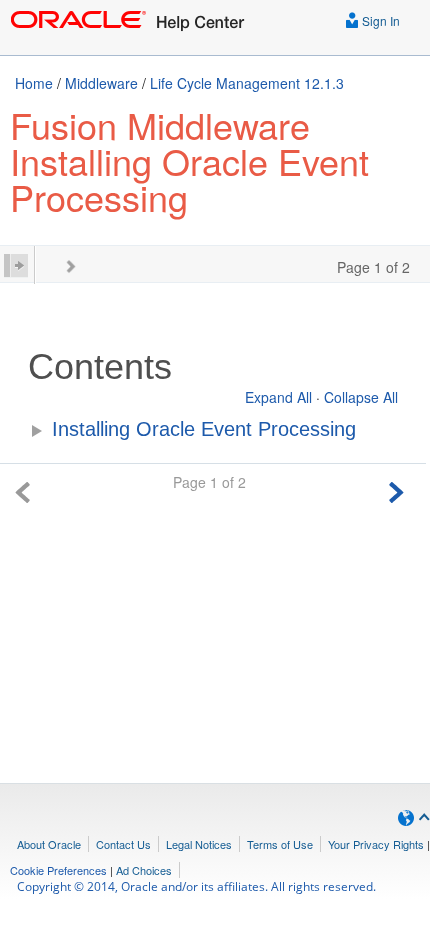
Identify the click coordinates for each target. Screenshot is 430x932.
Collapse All (361, 397)
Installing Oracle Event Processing (204, 429)
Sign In (379, 20)
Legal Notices (199, 844)
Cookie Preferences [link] (58, 870)
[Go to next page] (396, 489)
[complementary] (58, 870)
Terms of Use (280, 844)
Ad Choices (144, 870)
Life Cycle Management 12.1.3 (247, 83)
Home (34, 83)
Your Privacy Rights (376, 844)
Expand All (278, 397)
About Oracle (49, 844)
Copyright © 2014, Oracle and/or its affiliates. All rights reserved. (196, 886)
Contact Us (123, 844)
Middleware (101, 83)
